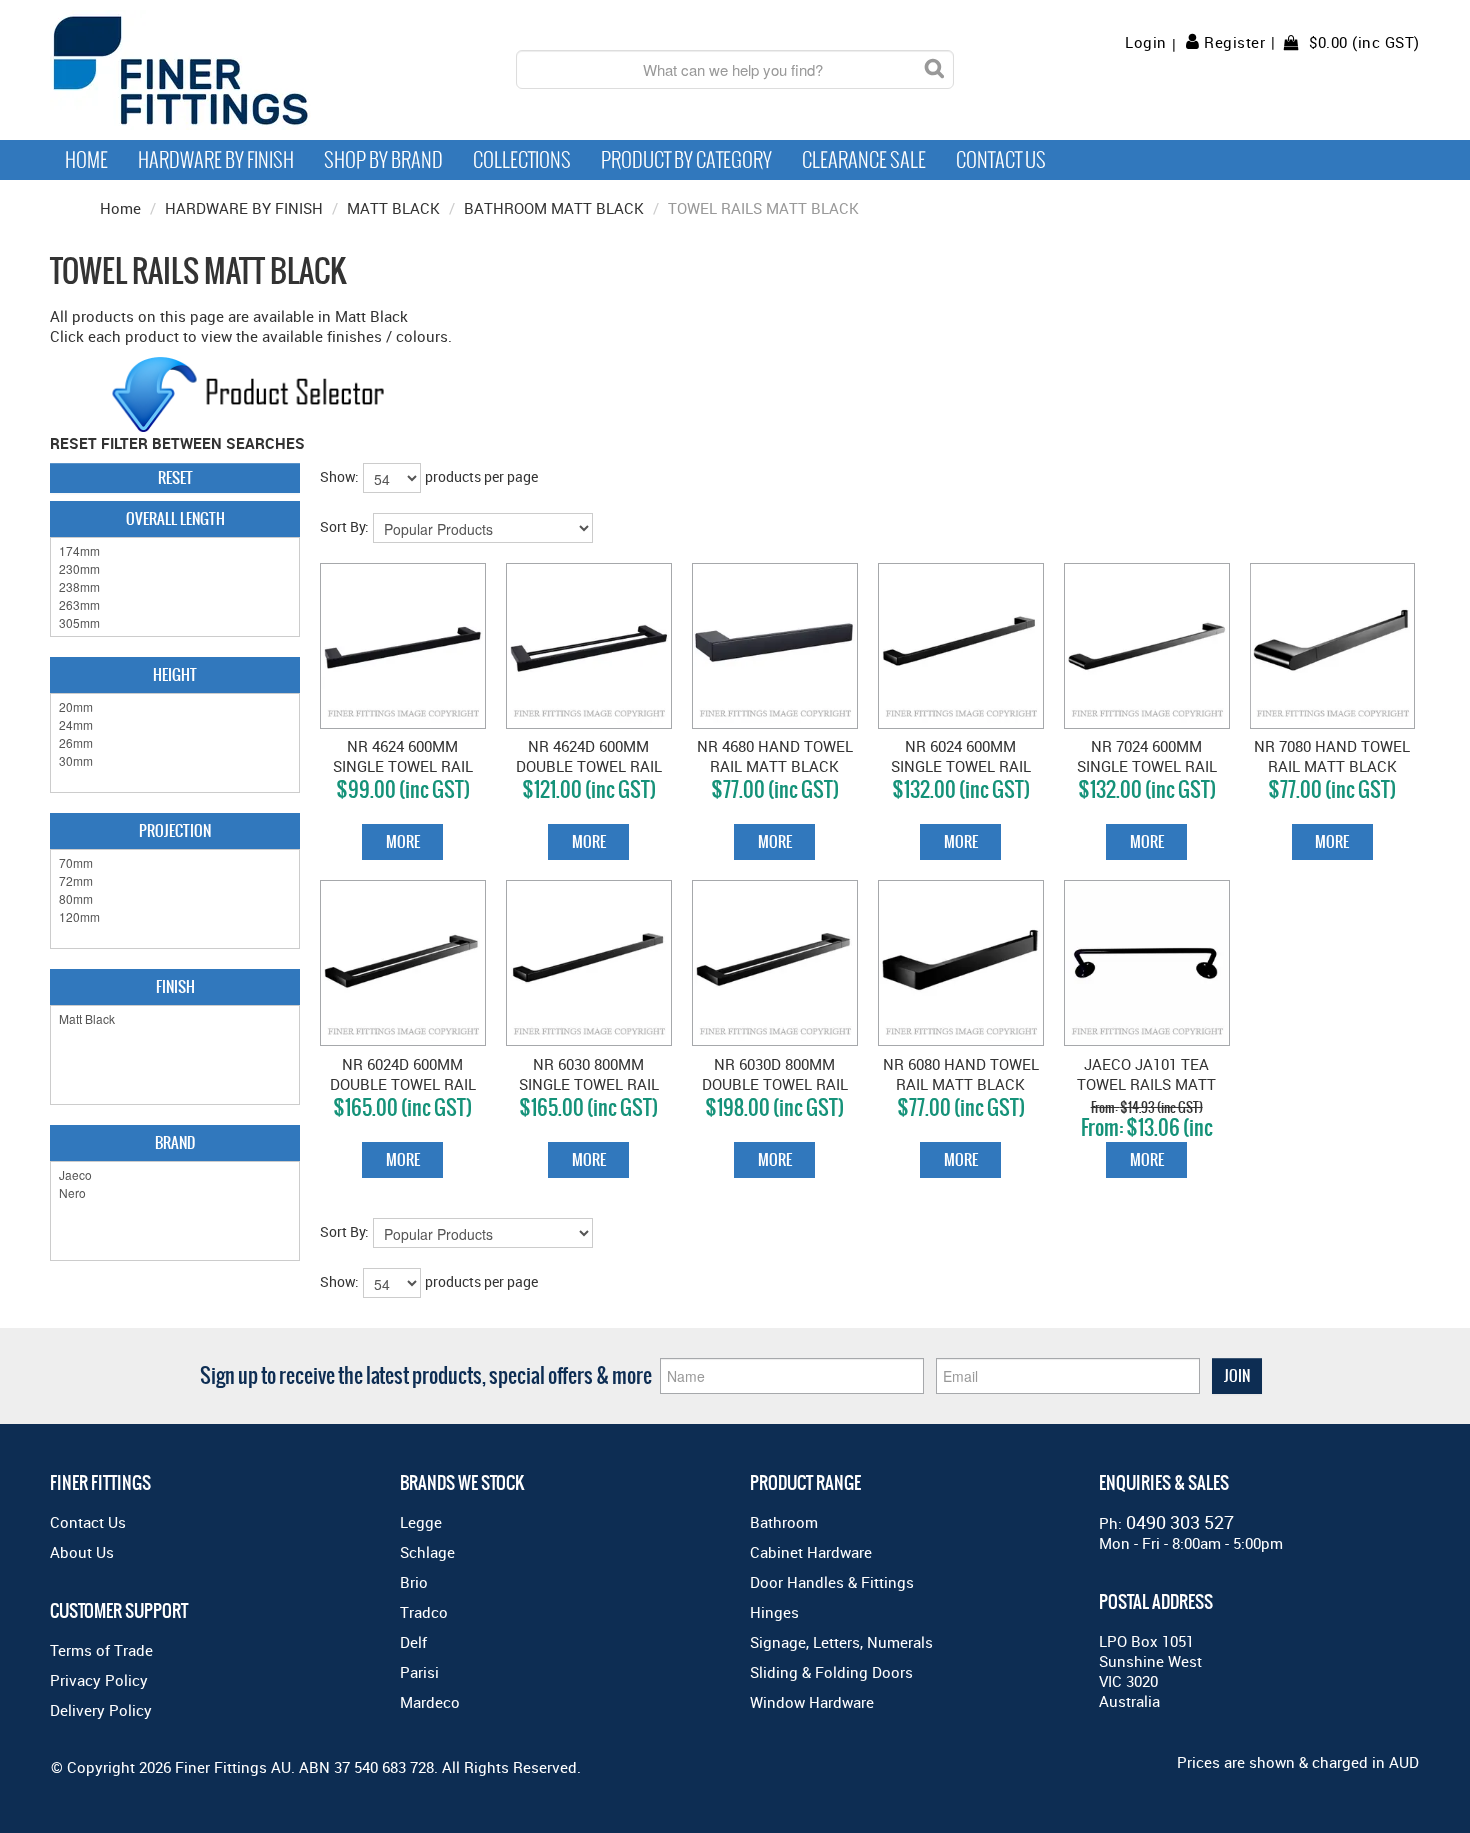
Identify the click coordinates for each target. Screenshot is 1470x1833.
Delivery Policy (101, 1710)
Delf (413, 1642)
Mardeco (430, 1702)
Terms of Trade (101, 1650)
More (403, 841)
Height (175, 674)
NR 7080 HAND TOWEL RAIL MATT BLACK (1332, 756)
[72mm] (175, 881)
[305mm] (175, 623)
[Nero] (175, 1193)
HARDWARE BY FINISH (244, 208)
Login (1146, 42)
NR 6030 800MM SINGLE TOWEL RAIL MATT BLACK (589, 1084)
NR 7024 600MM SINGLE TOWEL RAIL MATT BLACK (1147, 766)
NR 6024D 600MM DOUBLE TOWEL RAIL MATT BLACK (403, 1084)
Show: (339, 476)
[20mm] (175, 707)
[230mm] (175, 569)
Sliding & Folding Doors (831, 1672)
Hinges (774, 1612)
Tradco (424, 1612)
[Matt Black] (175, 1019)
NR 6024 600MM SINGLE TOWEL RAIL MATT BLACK (961, 766)
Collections (522, 160)
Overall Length (175, 518)
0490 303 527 (1180, 1522)
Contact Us (1001, 160)
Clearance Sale (864, 160)
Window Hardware (812, 1702)
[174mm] (175, 551)
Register (1234, 42)
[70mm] (175, 863)
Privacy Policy (99, 1680)
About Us (82, 1552)
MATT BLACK (393, 208)
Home (86, 160)
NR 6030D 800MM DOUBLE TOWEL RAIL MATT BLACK (775, 1084)
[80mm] (175, 899)
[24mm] (175, 725)
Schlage (427, 1552)
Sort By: (344, 526)
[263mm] (175, 605)
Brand (175, 1142)
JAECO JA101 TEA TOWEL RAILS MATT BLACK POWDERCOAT (1146, 1084)
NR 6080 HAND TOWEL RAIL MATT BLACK (961, 1074)
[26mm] (175, 743)
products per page (481, 476)
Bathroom (784, 1522)
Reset (175, 477)
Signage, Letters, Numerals (841, 1642)
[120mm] (175, 917)
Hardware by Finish (216, 160)
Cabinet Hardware (811, 1552)
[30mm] (175, 761)
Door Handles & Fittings (832, 1582)
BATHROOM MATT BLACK (554, 208)
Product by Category (686, 160)
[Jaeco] (175, 1175)
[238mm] (175, 587)
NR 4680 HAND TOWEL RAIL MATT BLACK (775, 756)
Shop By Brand (383, 160)
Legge (421, 1522)
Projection (175, 830)
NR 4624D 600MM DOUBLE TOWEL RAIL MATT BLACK (589, 766)
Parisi (419, 1672)
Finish (175, 986)
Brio (414, 1582)
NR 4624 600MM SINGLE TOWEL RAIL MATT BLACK (403, 766)
